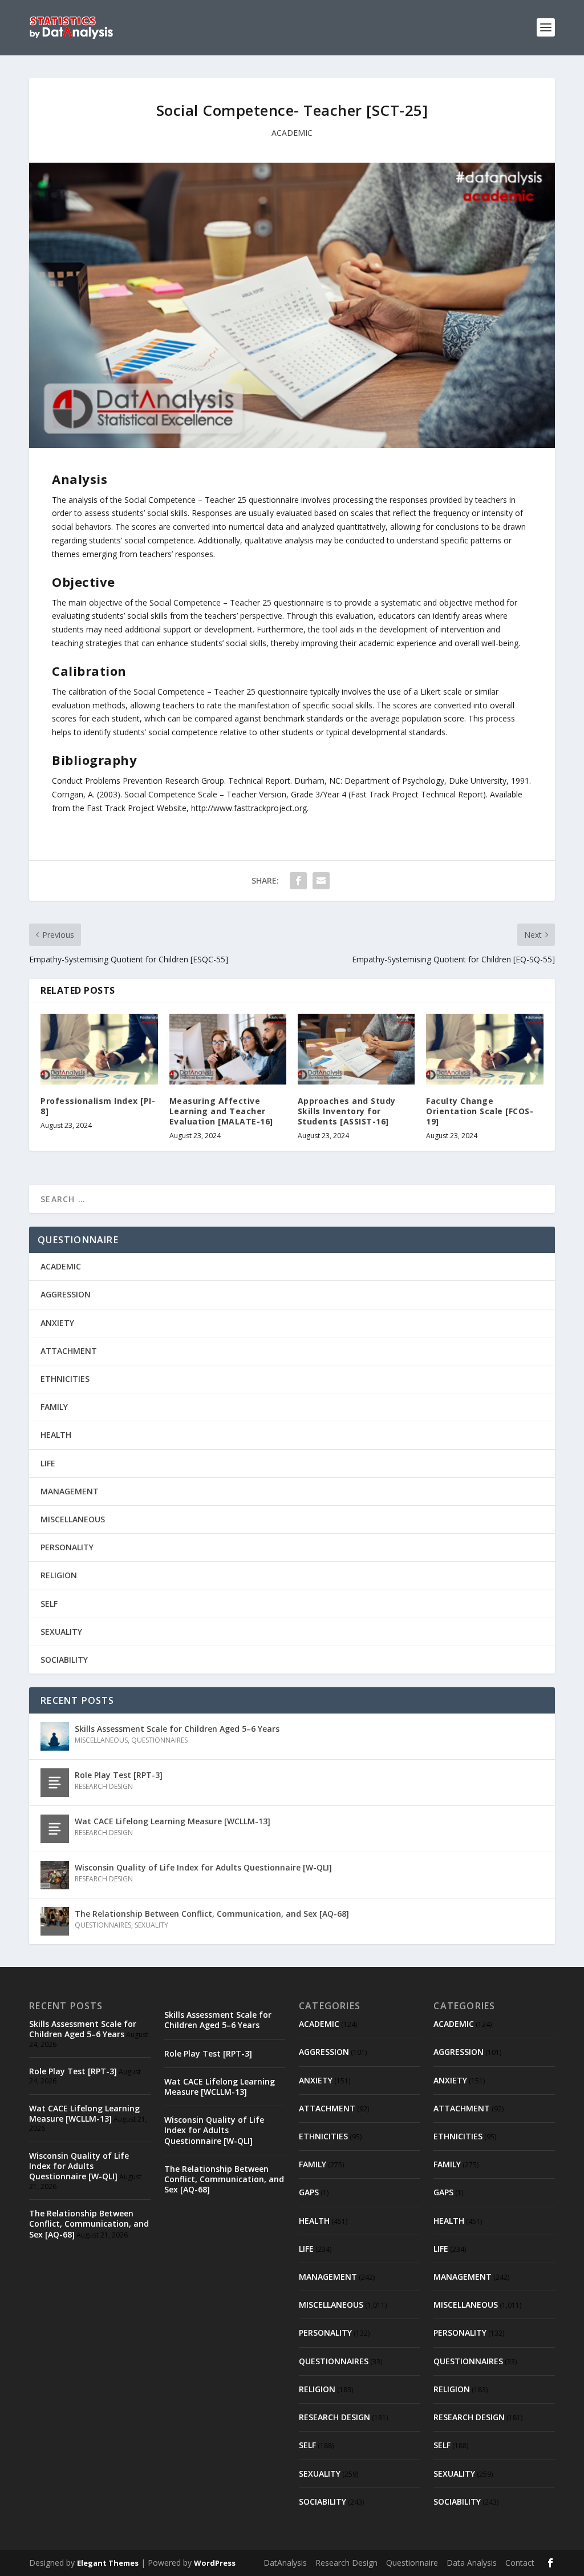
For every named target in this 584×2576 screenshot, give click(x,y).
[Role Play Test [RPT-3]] (55, 1783)
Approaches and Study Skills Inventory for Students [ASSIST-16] (347, 1111)
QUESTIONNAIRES (159, 1740)
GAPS (309, 2192)
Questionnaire (412, 2563)
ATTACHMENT (69, 1351)
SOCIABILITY (64, 1660)
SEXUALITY (61, 1632)
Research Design (346, 2563)
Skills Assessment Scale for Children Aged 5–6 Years (177, 1729)
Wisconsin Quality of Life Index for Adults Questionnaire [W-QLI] (203, 1867)
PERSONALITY (67, 1547)
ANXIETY (57, 1323)
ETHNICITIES (65, 1379)
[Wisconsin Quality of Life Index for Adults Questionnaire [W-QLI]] (55, 1875)
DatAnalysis (285, 2563)
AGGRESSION (66, 1294)
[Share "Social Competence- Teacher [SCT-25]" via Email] (321, 881)
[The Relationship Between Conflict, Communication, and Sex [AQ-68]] (55, 1921)
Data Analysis (472, 2563)
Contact (520, 2563)
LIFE (48, 1463)
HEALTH (56, 1435)
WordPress (215, 2563)
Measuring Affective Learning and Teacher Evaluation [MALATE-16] (221, 1111)
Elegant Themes (108, 2563)
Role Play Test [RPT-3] (119, 1775)
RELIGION (59, 1575)
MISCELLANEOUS (73, 1519)
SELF (49, 1604)
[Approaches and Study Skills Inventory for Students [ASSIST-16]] (356, 1049)
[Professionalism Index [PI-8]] (99, 1049)
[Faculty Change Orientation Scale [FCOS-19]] (484, 1049)
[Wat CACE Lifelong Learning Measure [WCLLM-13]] (55, 1829)
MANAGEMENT (70, 1491)
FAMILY (54, 1407)
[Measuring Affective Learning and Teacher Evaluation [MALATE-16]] (228, 1049)
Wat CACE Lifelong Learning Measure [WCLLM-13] (173, 1821)
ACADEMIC (292, 133)
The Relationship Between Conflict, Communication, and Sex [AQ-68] (212, 1914)
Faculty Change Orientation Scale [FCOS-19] (480, 1111)
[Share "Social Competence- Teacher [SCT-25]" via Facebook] (298, 881)
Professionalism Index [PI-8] (98, 1106)
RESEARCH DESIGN (104, 1786)
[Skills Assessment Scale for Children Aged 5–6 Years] (55, 1736)
